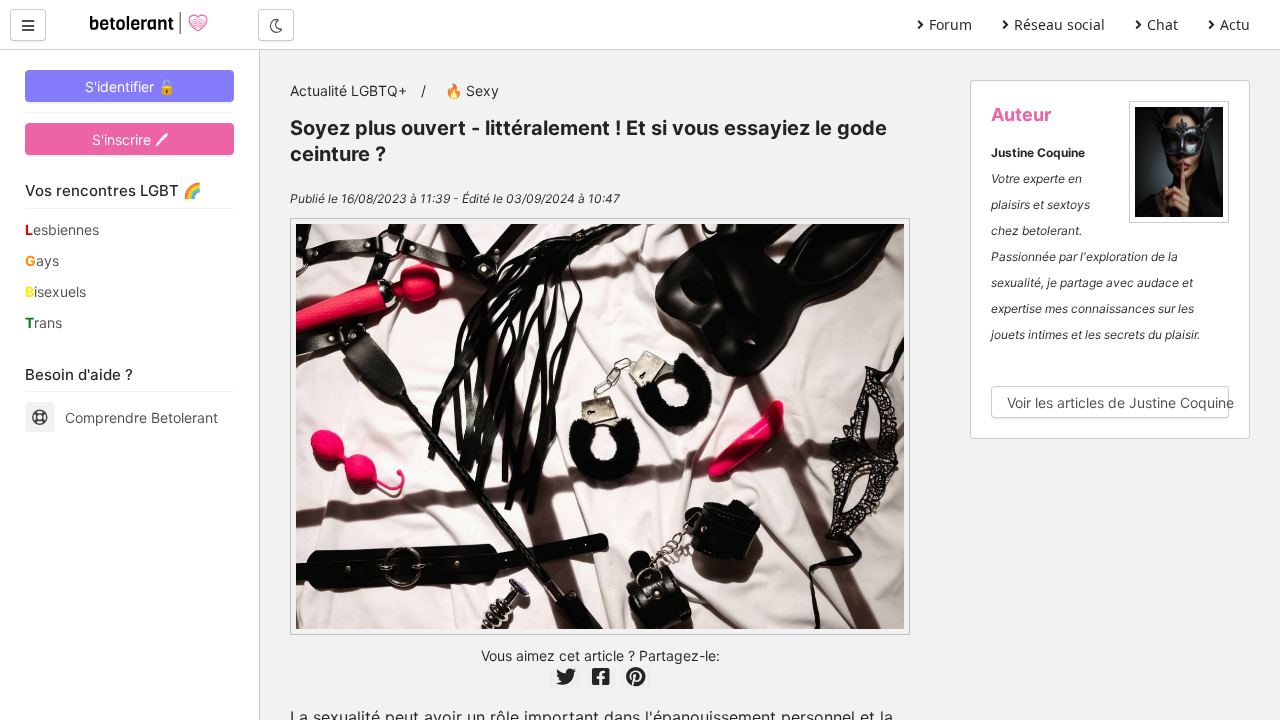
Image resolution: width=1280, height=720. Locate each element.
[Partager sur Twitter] (566, 677)
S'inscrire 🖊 (130, 139)
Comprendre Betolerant (141, 417)
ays (42, 260)
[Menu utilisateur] (28, 25)
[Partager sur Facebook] (601, 677)
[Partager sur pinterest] (635, 677)
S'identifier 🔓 (130, 86)
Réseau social (1059, 24)
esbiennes (62, 229)
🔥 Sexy (472, 90)
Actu (1235, 24)
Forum (950, 24)
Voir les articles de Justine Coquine (1118, 402)
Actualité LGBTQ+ (348, 90)
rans (43, 322)
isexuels (55, 291)
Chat (1162, 24)
